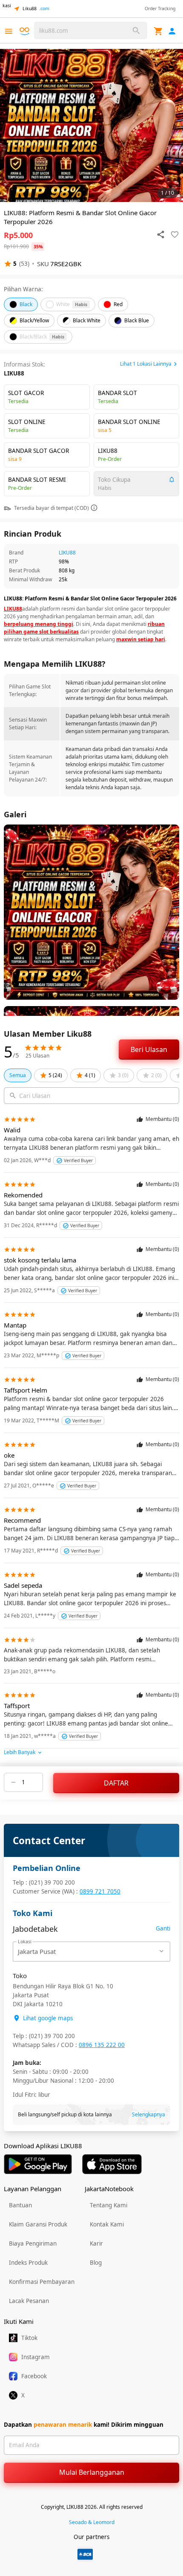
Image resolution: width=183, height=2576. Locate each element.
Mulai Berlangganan (92, 2472)
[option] (91, 125)
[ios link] (112, 2164)
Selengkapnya (149, 2114)
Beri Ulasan (149, 1049)
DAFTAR (116, 1783)
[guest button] (172, 31)
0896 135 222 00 (102, 2045)
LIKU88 (67, 553)
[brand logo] (26, 31)
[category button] (9, 31)
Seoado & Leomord (92, 2522)
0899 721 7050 (100, 1891)
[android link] (38, 2164)
